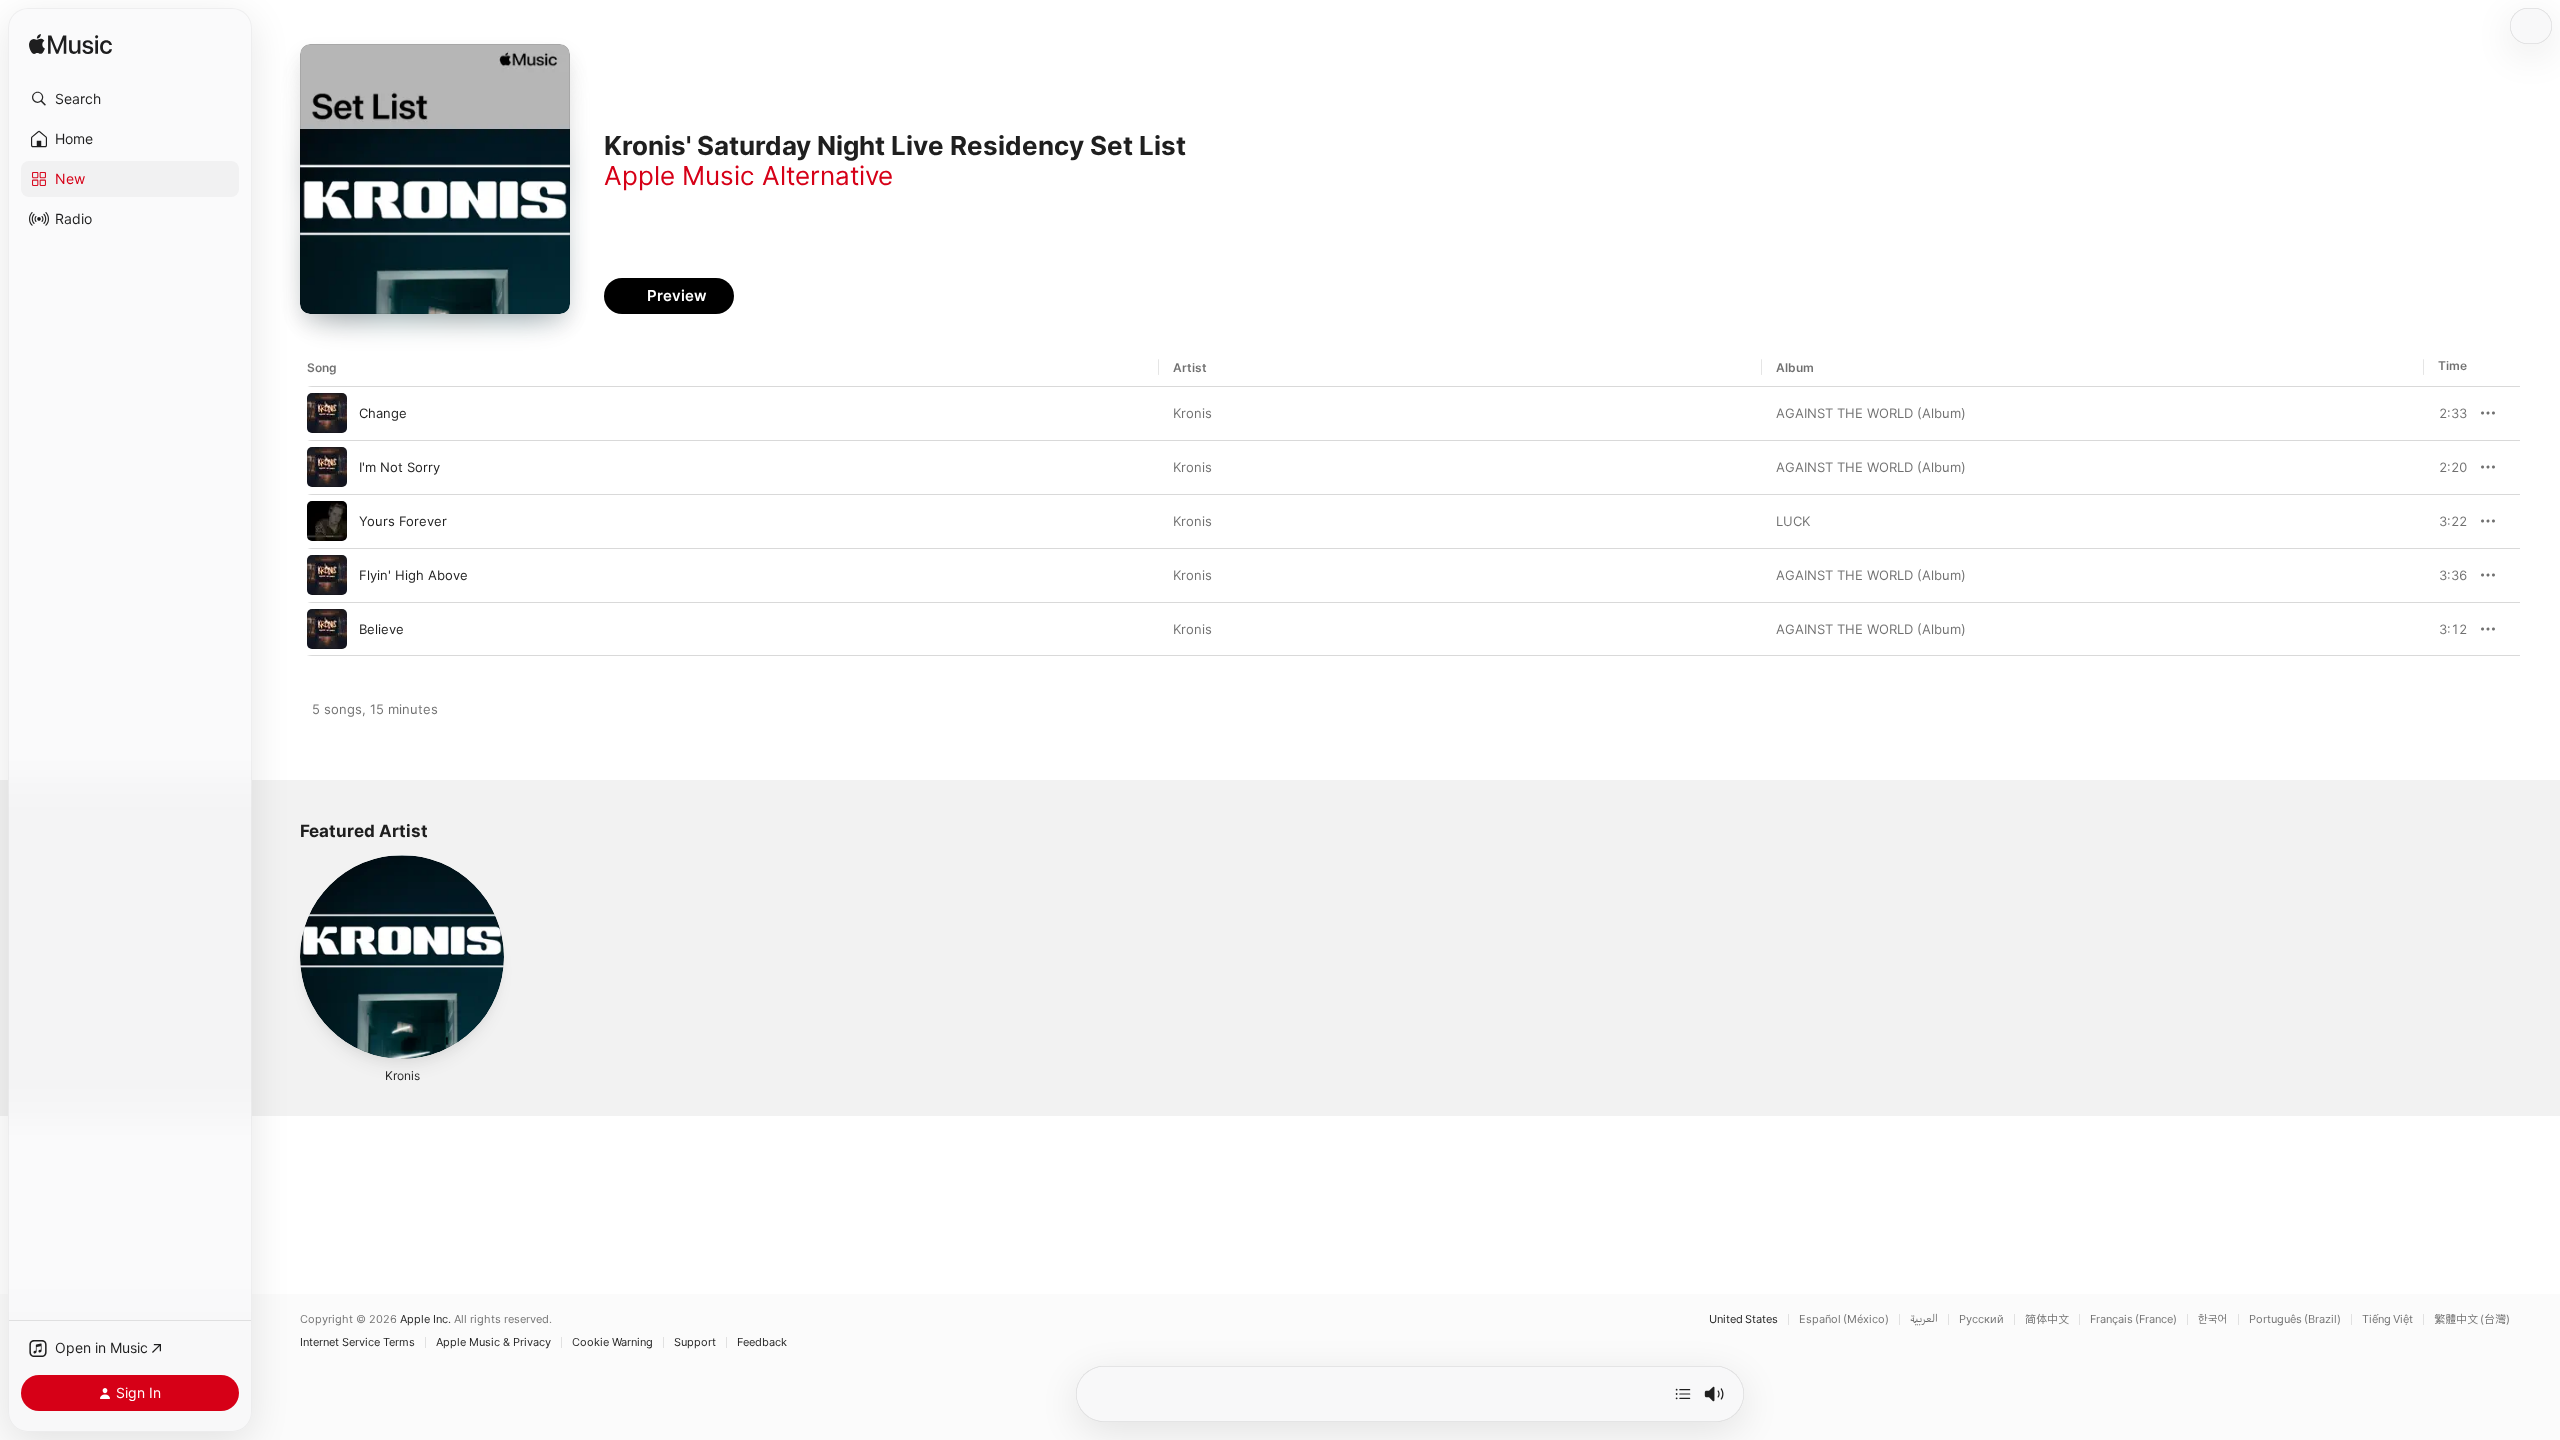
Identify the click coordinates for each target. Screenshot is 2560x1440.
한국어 (2213, 1319)
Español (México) (1844, 1319)
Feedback (762, 1342)
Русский (1981, 1319)
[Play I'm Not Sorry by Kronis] (327, 467)
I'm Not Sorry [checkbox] (399, 467)
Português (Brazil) (2295, 1319)
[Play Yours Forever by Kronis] (327, 521)
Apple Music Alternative (748, 175)
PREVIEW (2445, 413)
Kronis (1192, 413)
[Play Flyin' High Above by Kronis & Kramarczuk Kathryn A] (327, 575)
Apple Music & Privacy (493, 1342)
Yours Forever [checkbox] (403, 521)
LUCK (1793, 521)
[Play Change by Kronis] (327, 413)
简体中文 (2047, 1319)
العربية (1924, 1319)
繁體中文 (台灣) (2472, 1319)
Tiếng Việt (2387, 1319)
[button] (130, 99)
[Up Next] (1683, 1394)
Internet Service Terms (357, 1342)
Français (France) (2133, 1319)
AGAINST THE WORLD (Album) (1871, 413)
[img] (70, 45)
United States (1743, 1319)
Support (695, 1342)
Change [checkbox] (383, 413)
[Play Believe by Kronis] (327, 629)
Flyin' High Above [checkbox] (413, 575)
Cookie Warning (612, 1342)
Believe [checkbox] (381, 629)
